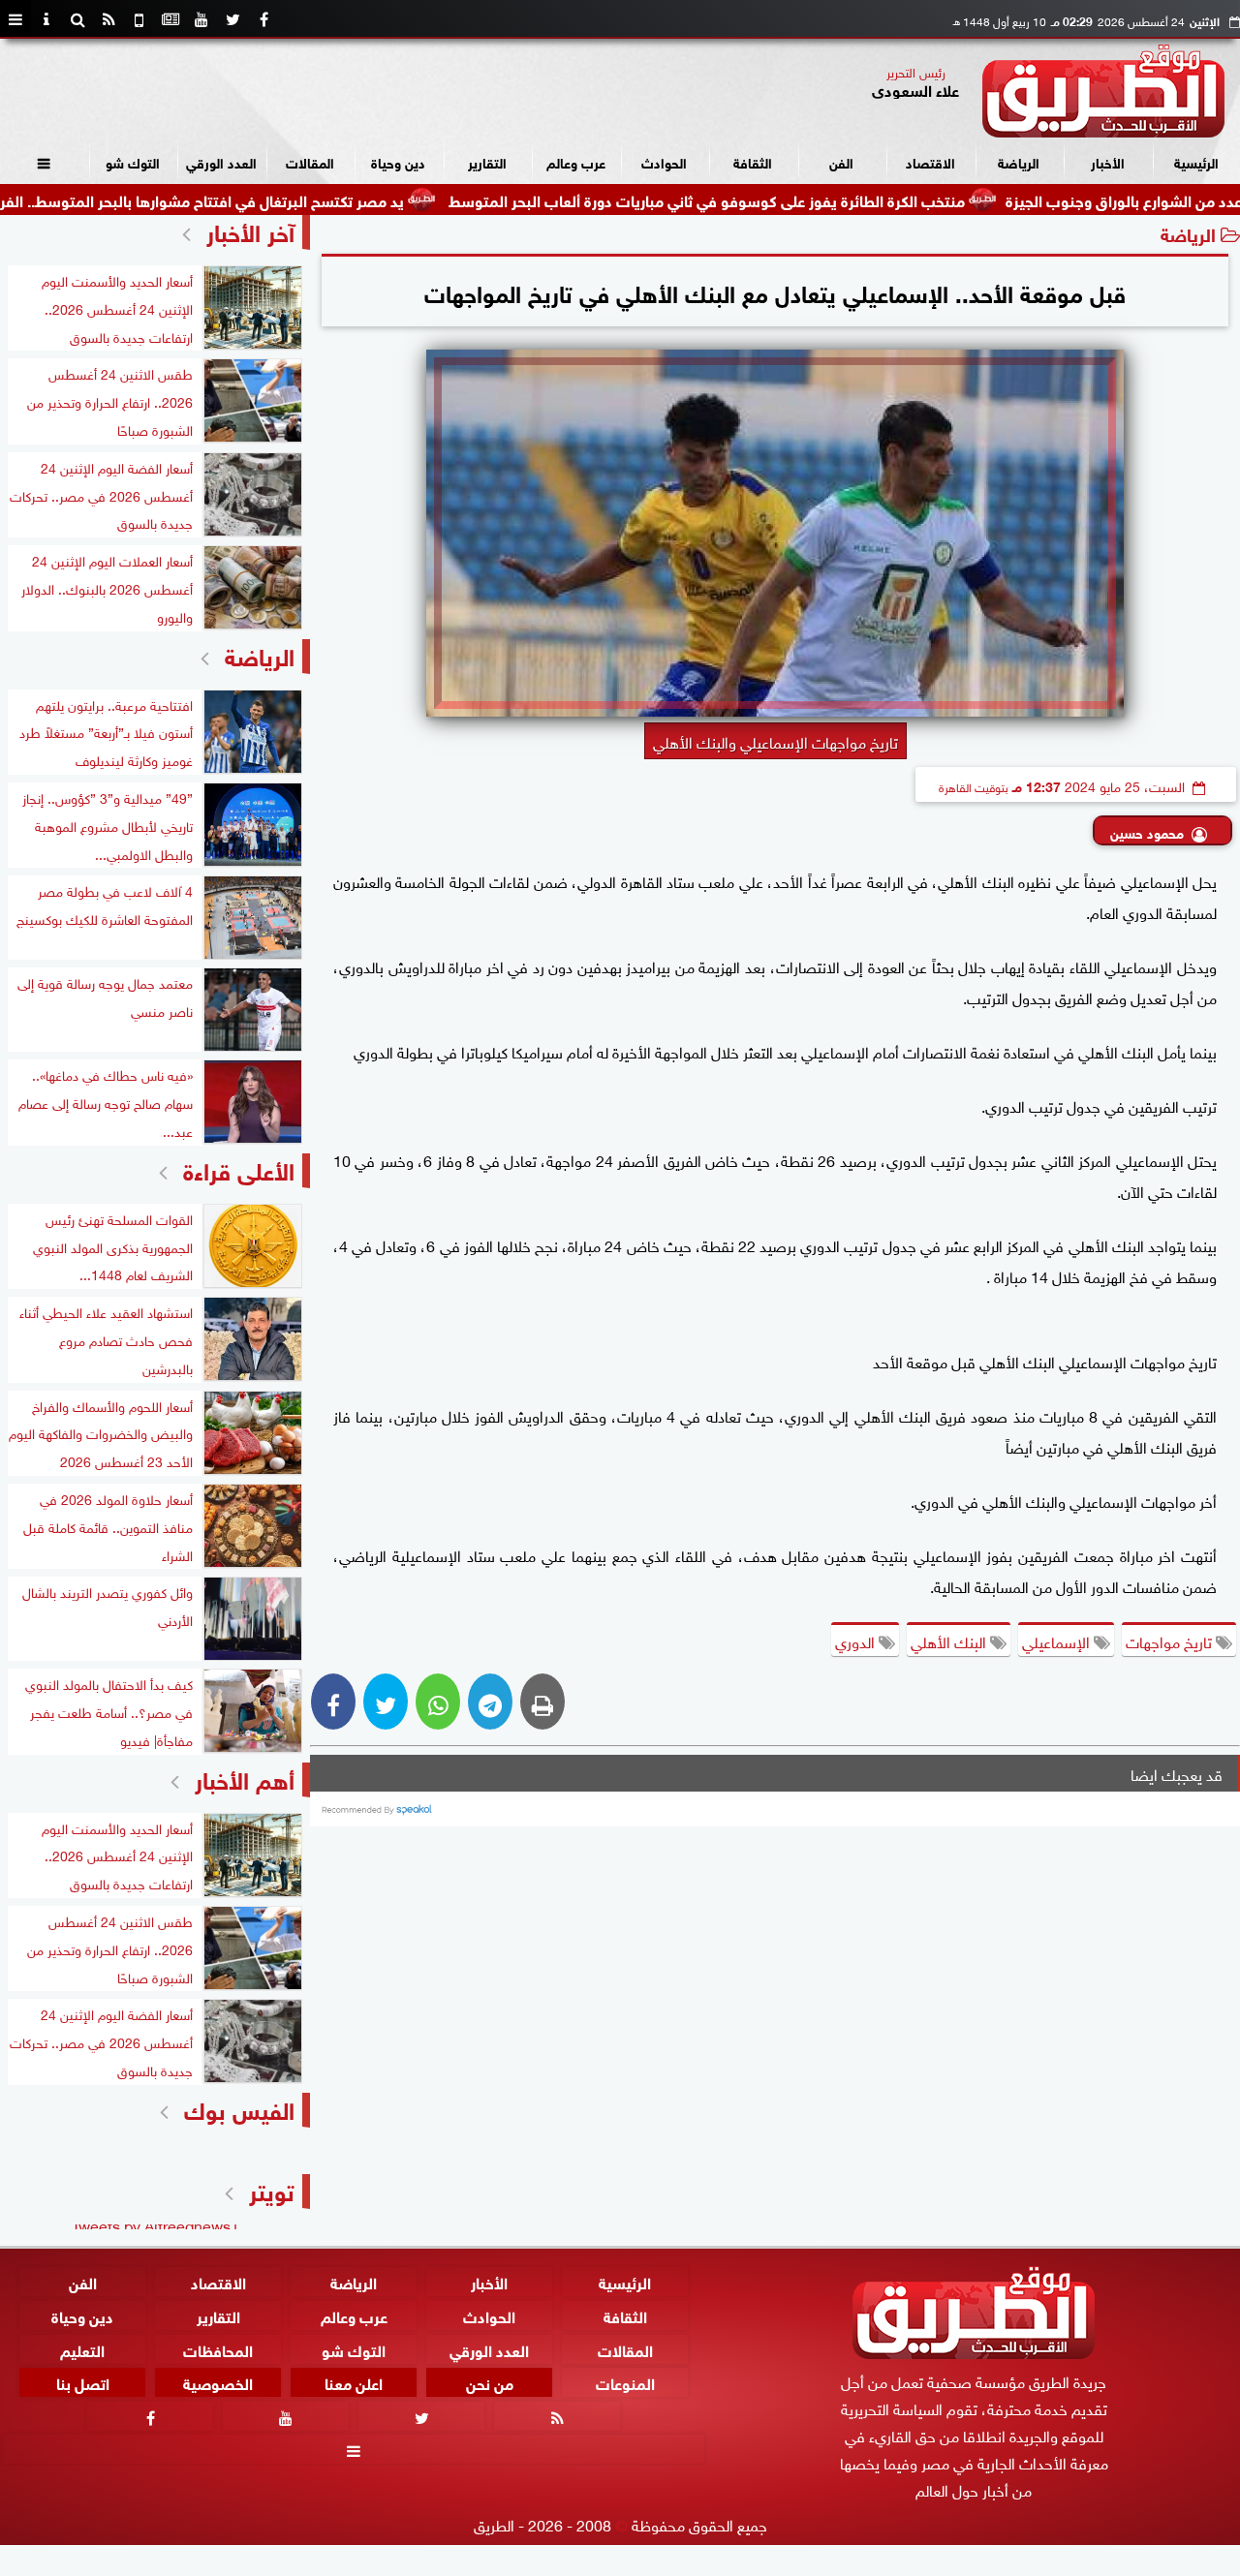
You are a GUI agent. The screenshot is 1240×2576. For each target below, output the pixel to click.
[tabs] (15, 19)
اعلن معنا (354, 2382)
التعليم (82, 2348)
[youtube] (201, 19)
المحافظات (218, 2348)
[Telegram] (490, 1702)
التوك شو (133, 161)
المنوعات (625, 2382)
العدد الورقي (221, 161)
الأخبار (1108, 161)
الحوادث (664, 161)
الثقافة (753, 161)
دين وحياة (398, 161)
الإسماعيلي (1058, 1641)
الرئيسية (1196, 161)
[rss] (108, 19)
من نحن (490, 2382)
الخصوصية (218, 2382)
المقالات (310, 161)
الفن (841, 161)
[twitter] (232, 19)
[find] (77, 19)
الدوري (857, 1641)
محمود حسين (1147, 831)
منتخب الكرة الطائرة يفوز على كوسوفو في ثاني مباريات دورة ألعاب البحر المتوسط (795, 199)
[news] (170, 19)
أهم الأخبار (245, 1778)
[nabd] (139, 19)
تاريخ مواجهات (1171, 1641)
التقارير (487, 161)
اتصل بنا (83, 2382)
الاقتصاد (930, 161)
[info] (46, 19)
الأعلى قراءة (239, 1168)
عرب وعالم (576, 161)
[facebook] (263, 19)
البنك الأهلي (950, 1641)
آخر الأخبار (250, 230)
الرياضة (1019, 161)
